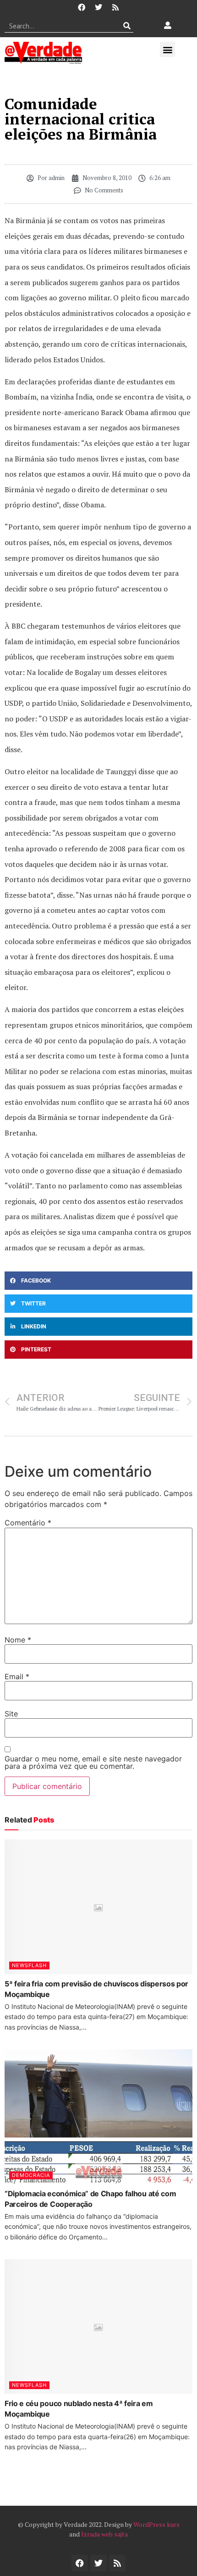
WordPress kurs (156, 2524)
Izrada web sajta (104, 2534)
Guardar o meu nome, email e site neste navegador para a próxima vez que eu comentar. (93, 1762)
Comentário (28, 1523)
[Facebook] (82, 7)
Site (11, 1714)
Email (17, 1676)
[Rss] (115, 7)
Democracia (31, 2175)
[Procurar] (127, 26)
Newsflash (29, 1965)
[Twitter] (98, 7)
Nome (18, 1640)
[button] (167, 49)
